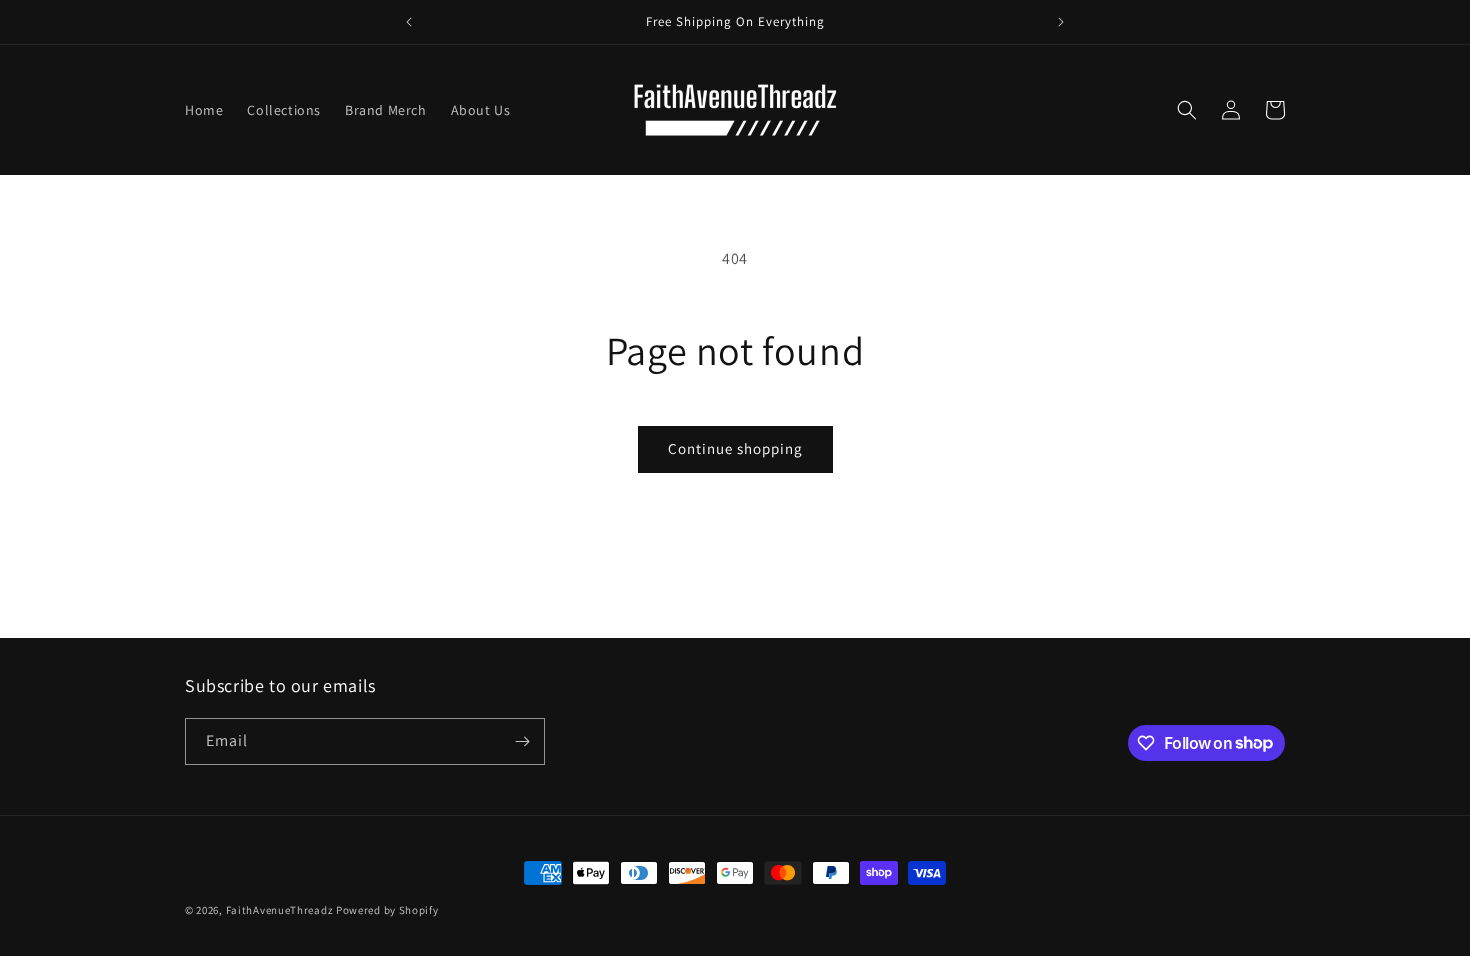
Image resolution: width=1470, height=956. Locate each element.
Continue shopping (735, 448)
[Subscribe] (522, 741)
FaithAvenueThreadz (280, 910)
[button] (1187, 110)
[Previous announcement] (409, 22)
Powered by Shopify (387, 910)
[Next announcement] (1061, 22)
